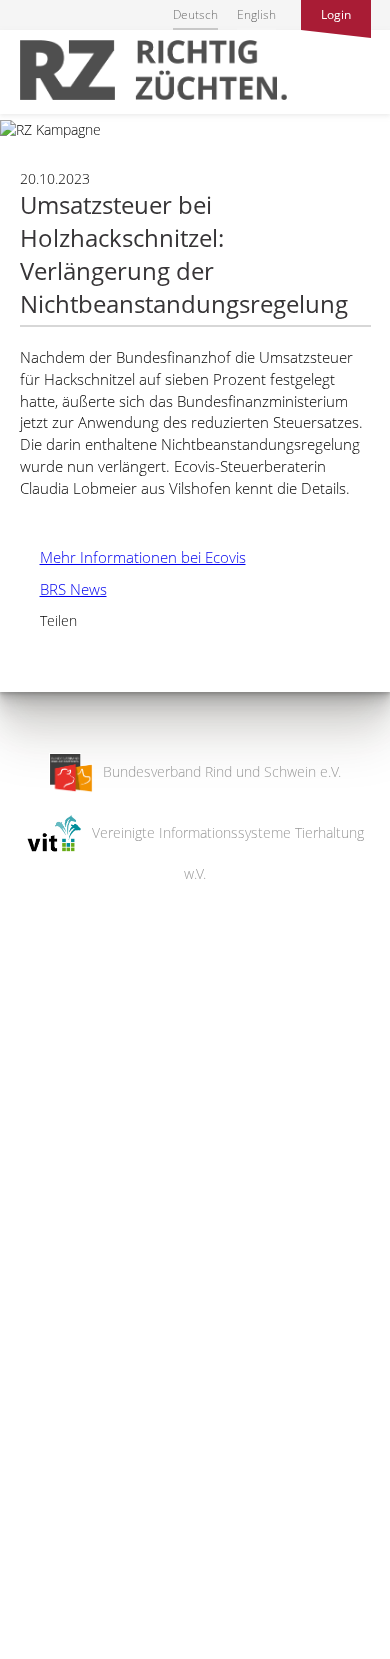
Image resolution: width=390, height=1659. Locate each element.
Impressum (35, 1630)
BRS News (63, 589)
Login (336, 14)
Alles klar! (29, 1577)
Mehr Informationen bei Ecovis (133, 557)
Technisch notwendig (32, 1324)
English (256, 14)
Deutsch (195, 14)
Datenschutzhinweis (63, 1649)
